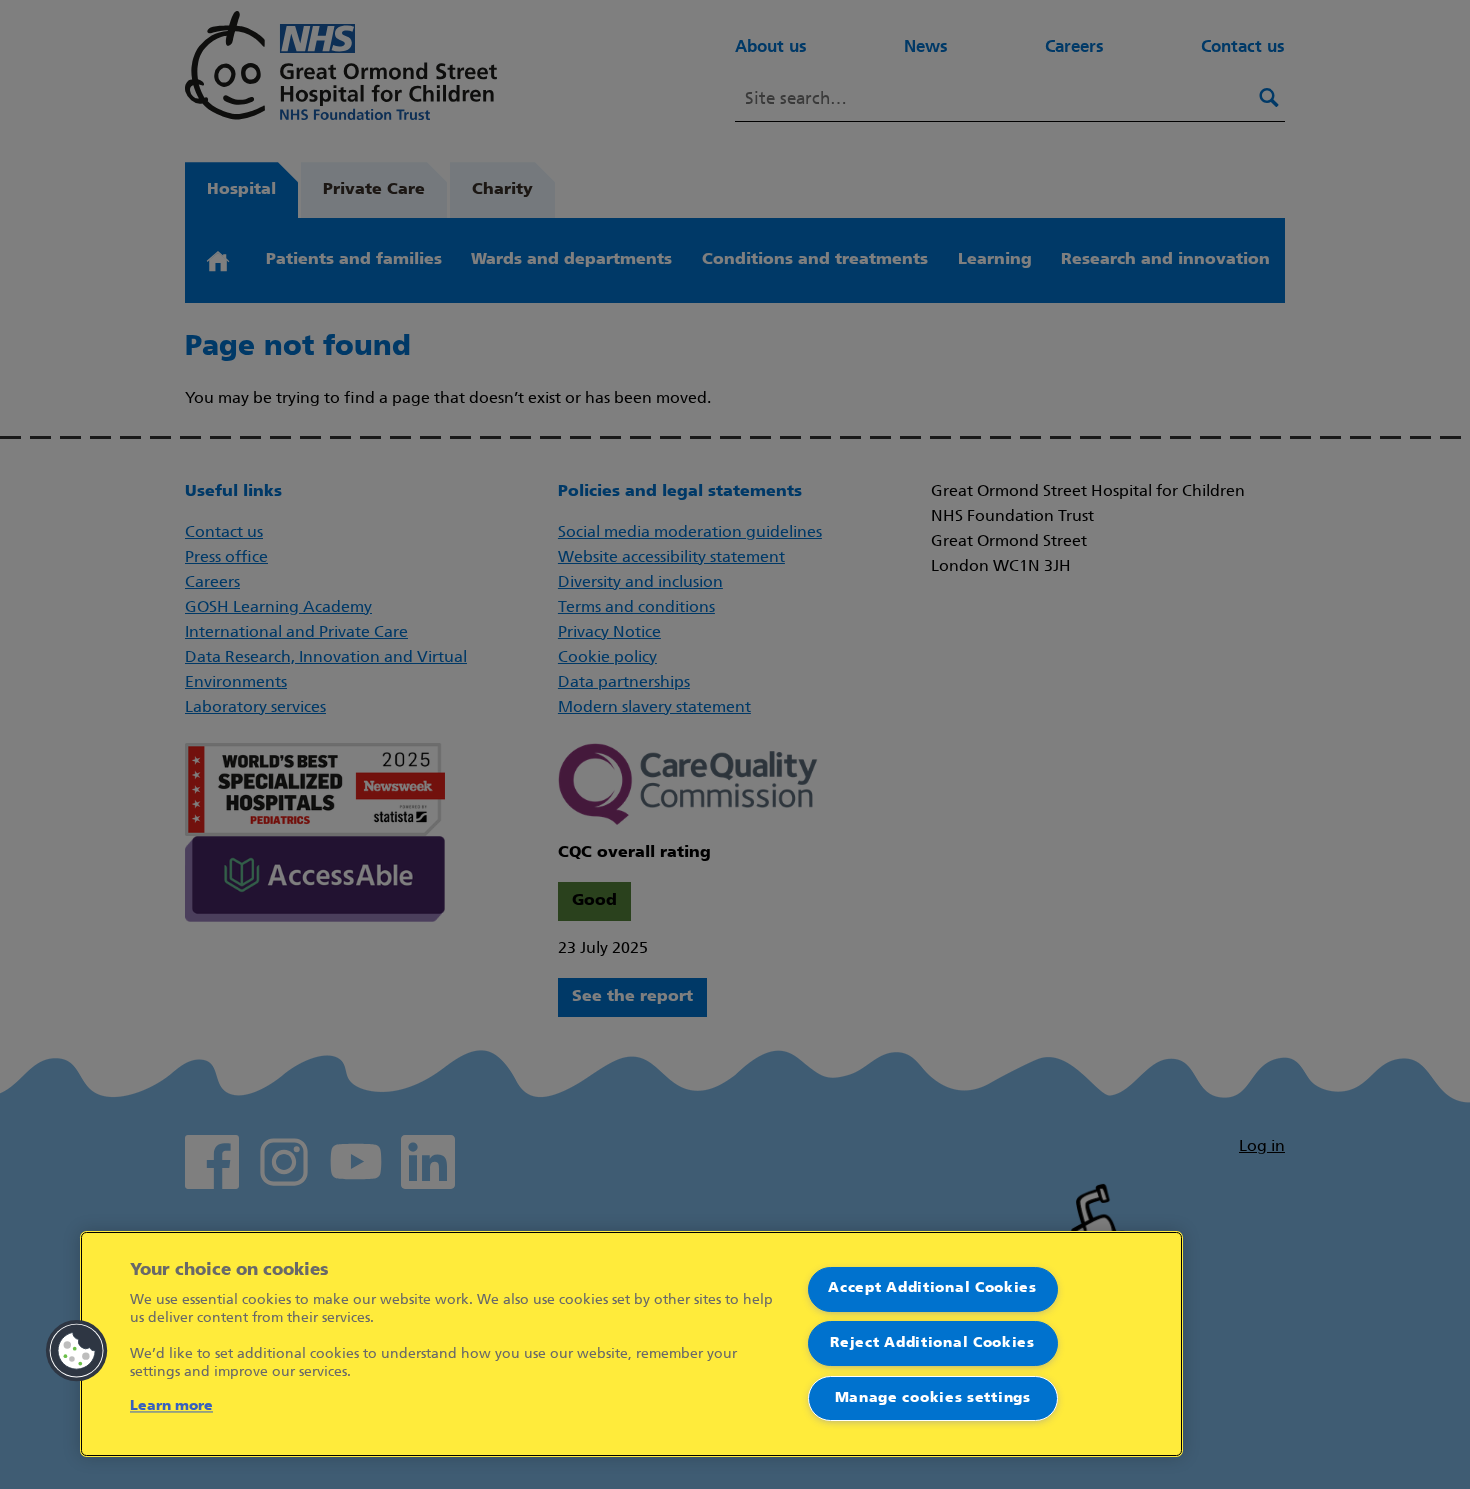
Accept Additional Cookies (932, 1288)
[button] (77, 1351)
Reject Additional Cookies (932, 1343)
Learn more (171, 1406)
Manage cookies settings (933, 1398)
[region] (631, 1344)
